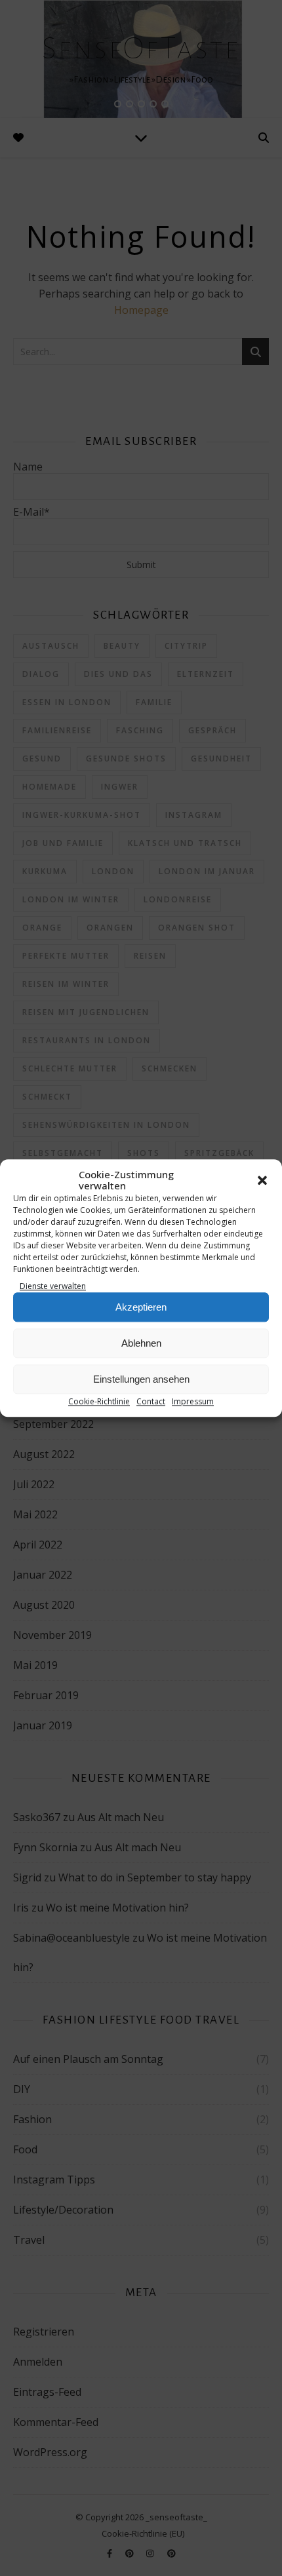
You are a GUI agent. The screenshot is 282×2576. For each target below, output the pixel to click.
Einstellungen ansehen (141, 1379)
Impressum (193, 1402)
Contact (151, 1402)
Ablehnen (141, 1343)
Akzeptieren (141, 1307)
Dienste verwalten (53, 1286)
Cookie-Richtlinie (99, 1402)
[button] (262, 1180)
